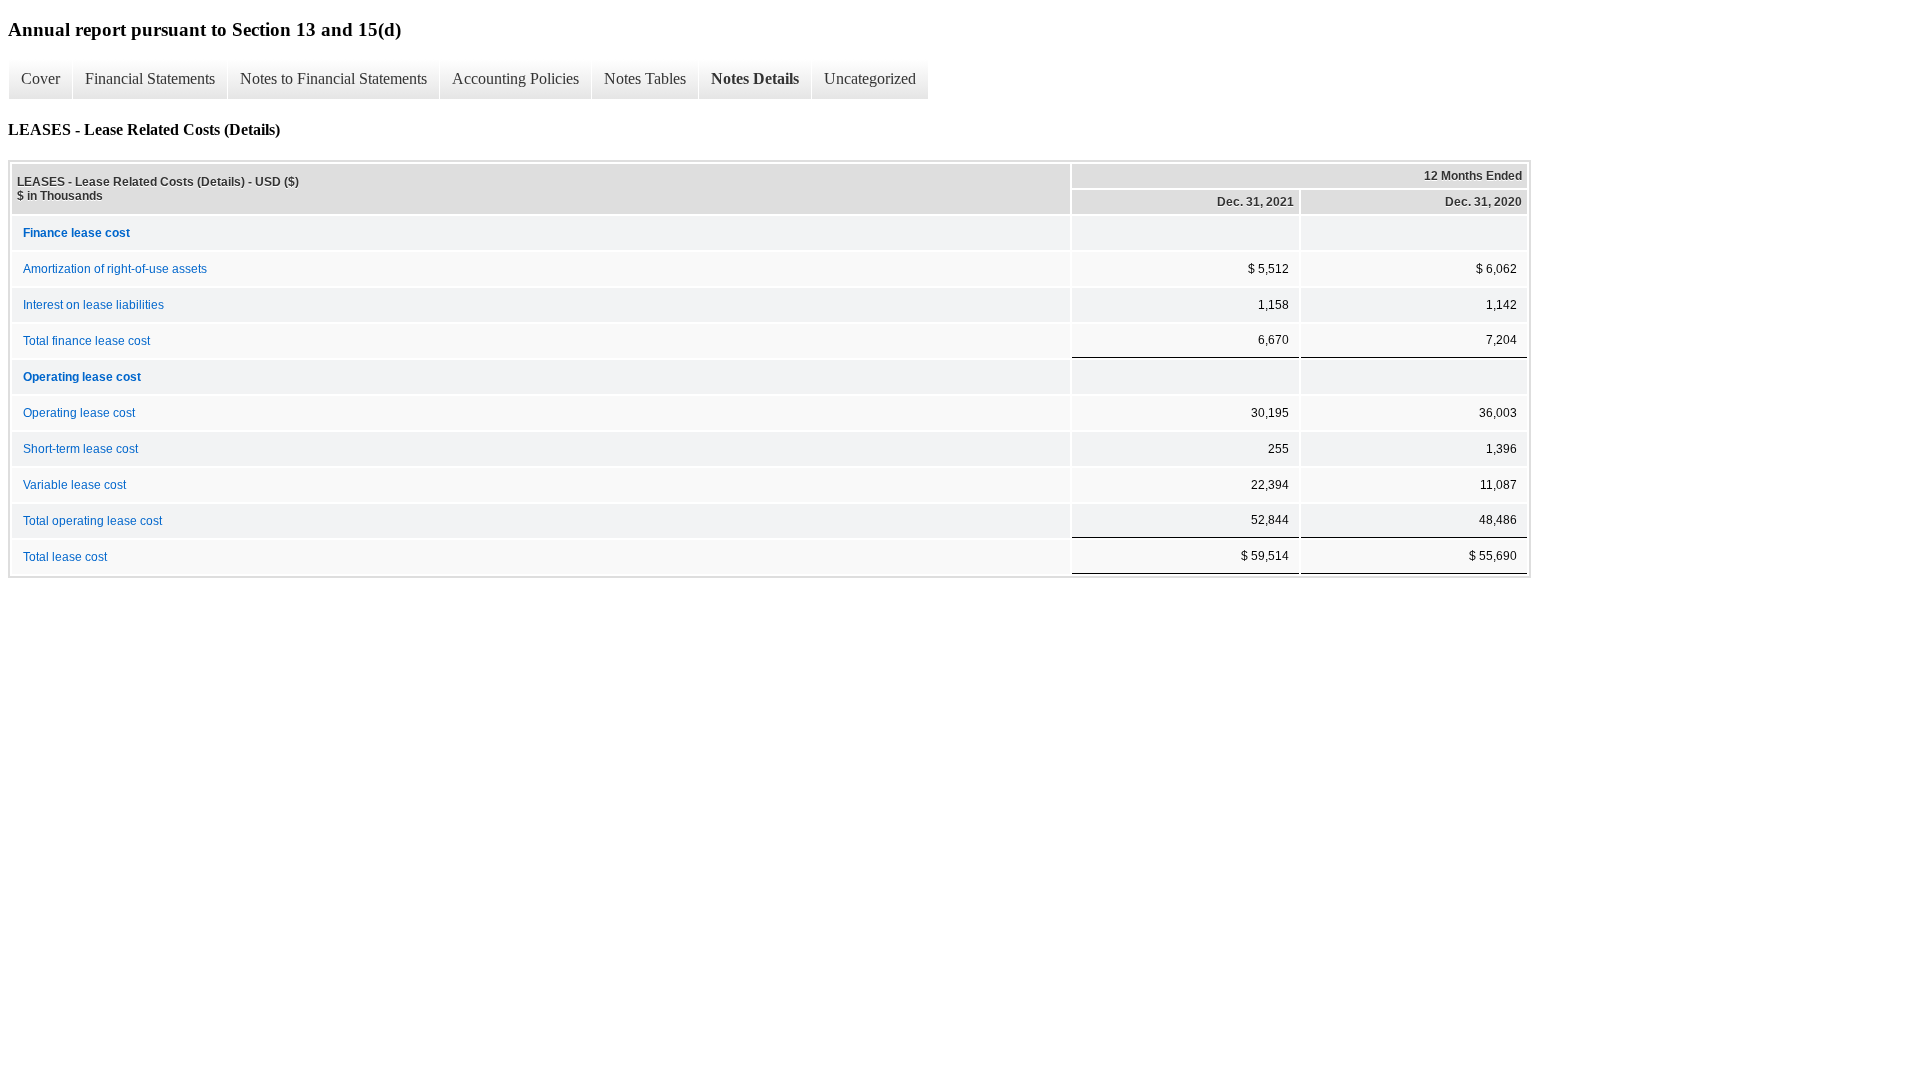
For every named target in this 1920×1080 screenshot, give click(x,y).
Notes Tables (645, 78)
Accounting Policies (515, 78)
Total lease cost (65, 557)
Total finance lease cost (86, 341)
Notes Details (755, 78)
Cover (40, 78)
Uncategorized (870, 78)
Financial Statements (150, 78)
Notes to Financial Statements (333, 78)
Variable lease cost (74, 485)
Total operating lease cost (92, 521)
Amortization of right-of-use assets (115, 269)
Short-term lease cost (80, 449)
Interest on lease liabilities (93, 305)
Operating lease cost (79, 413)
